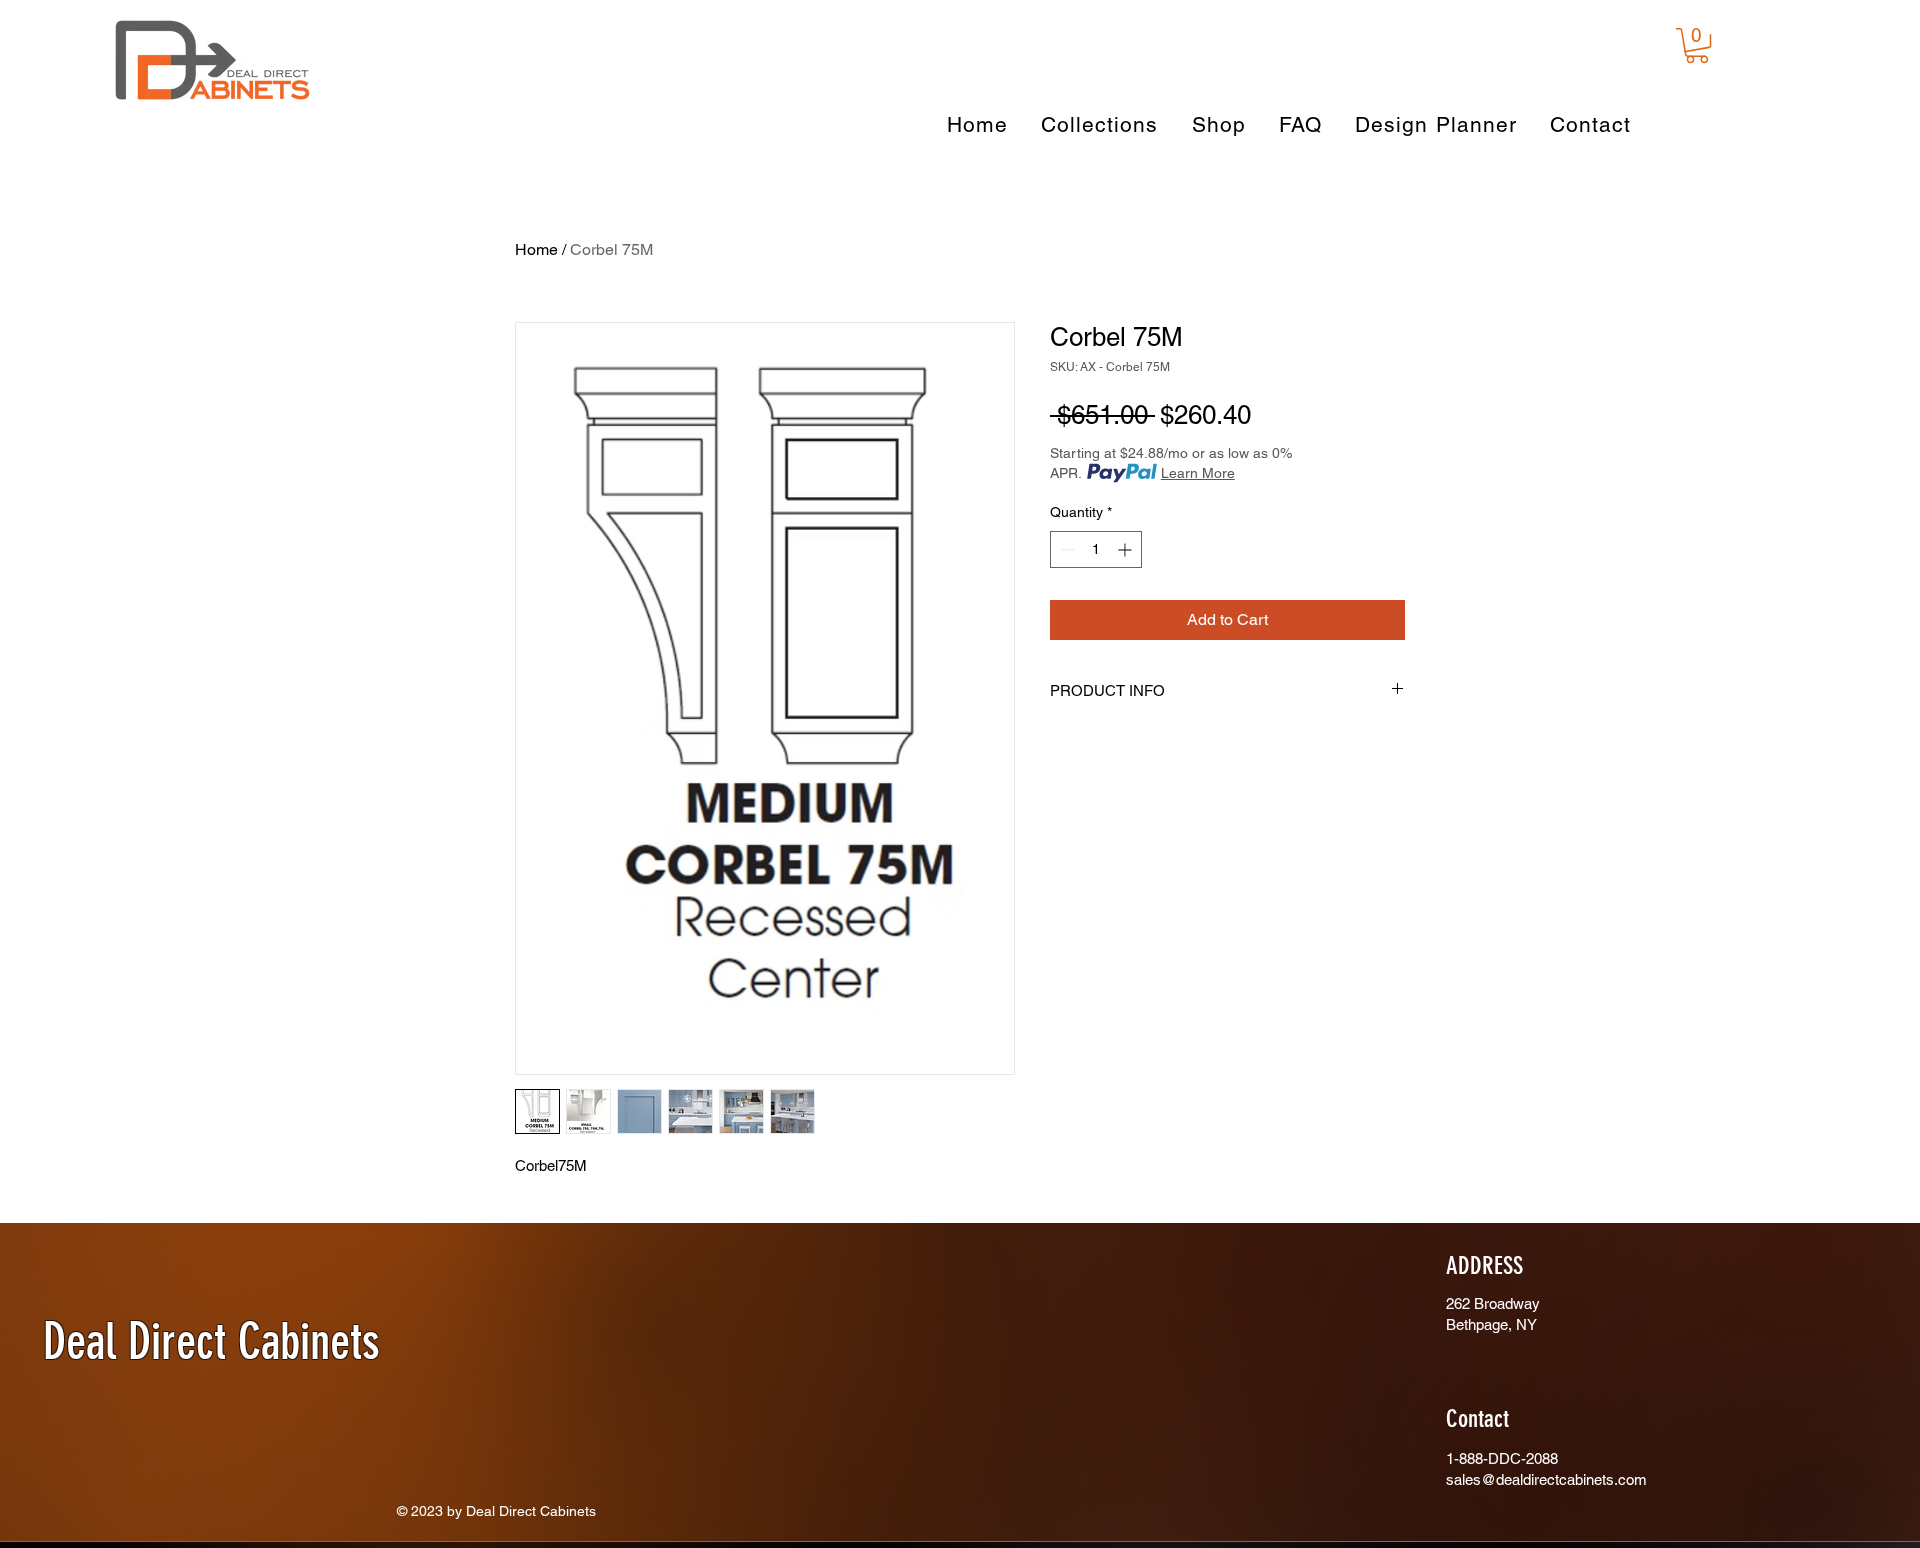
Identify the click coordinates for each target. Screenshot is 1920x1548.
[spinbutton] (1096, 549)
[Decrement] (1065, 549)
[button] (1697, 45)
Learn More (1198, 473)
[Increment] (1126, 549)
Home (536, 249)
